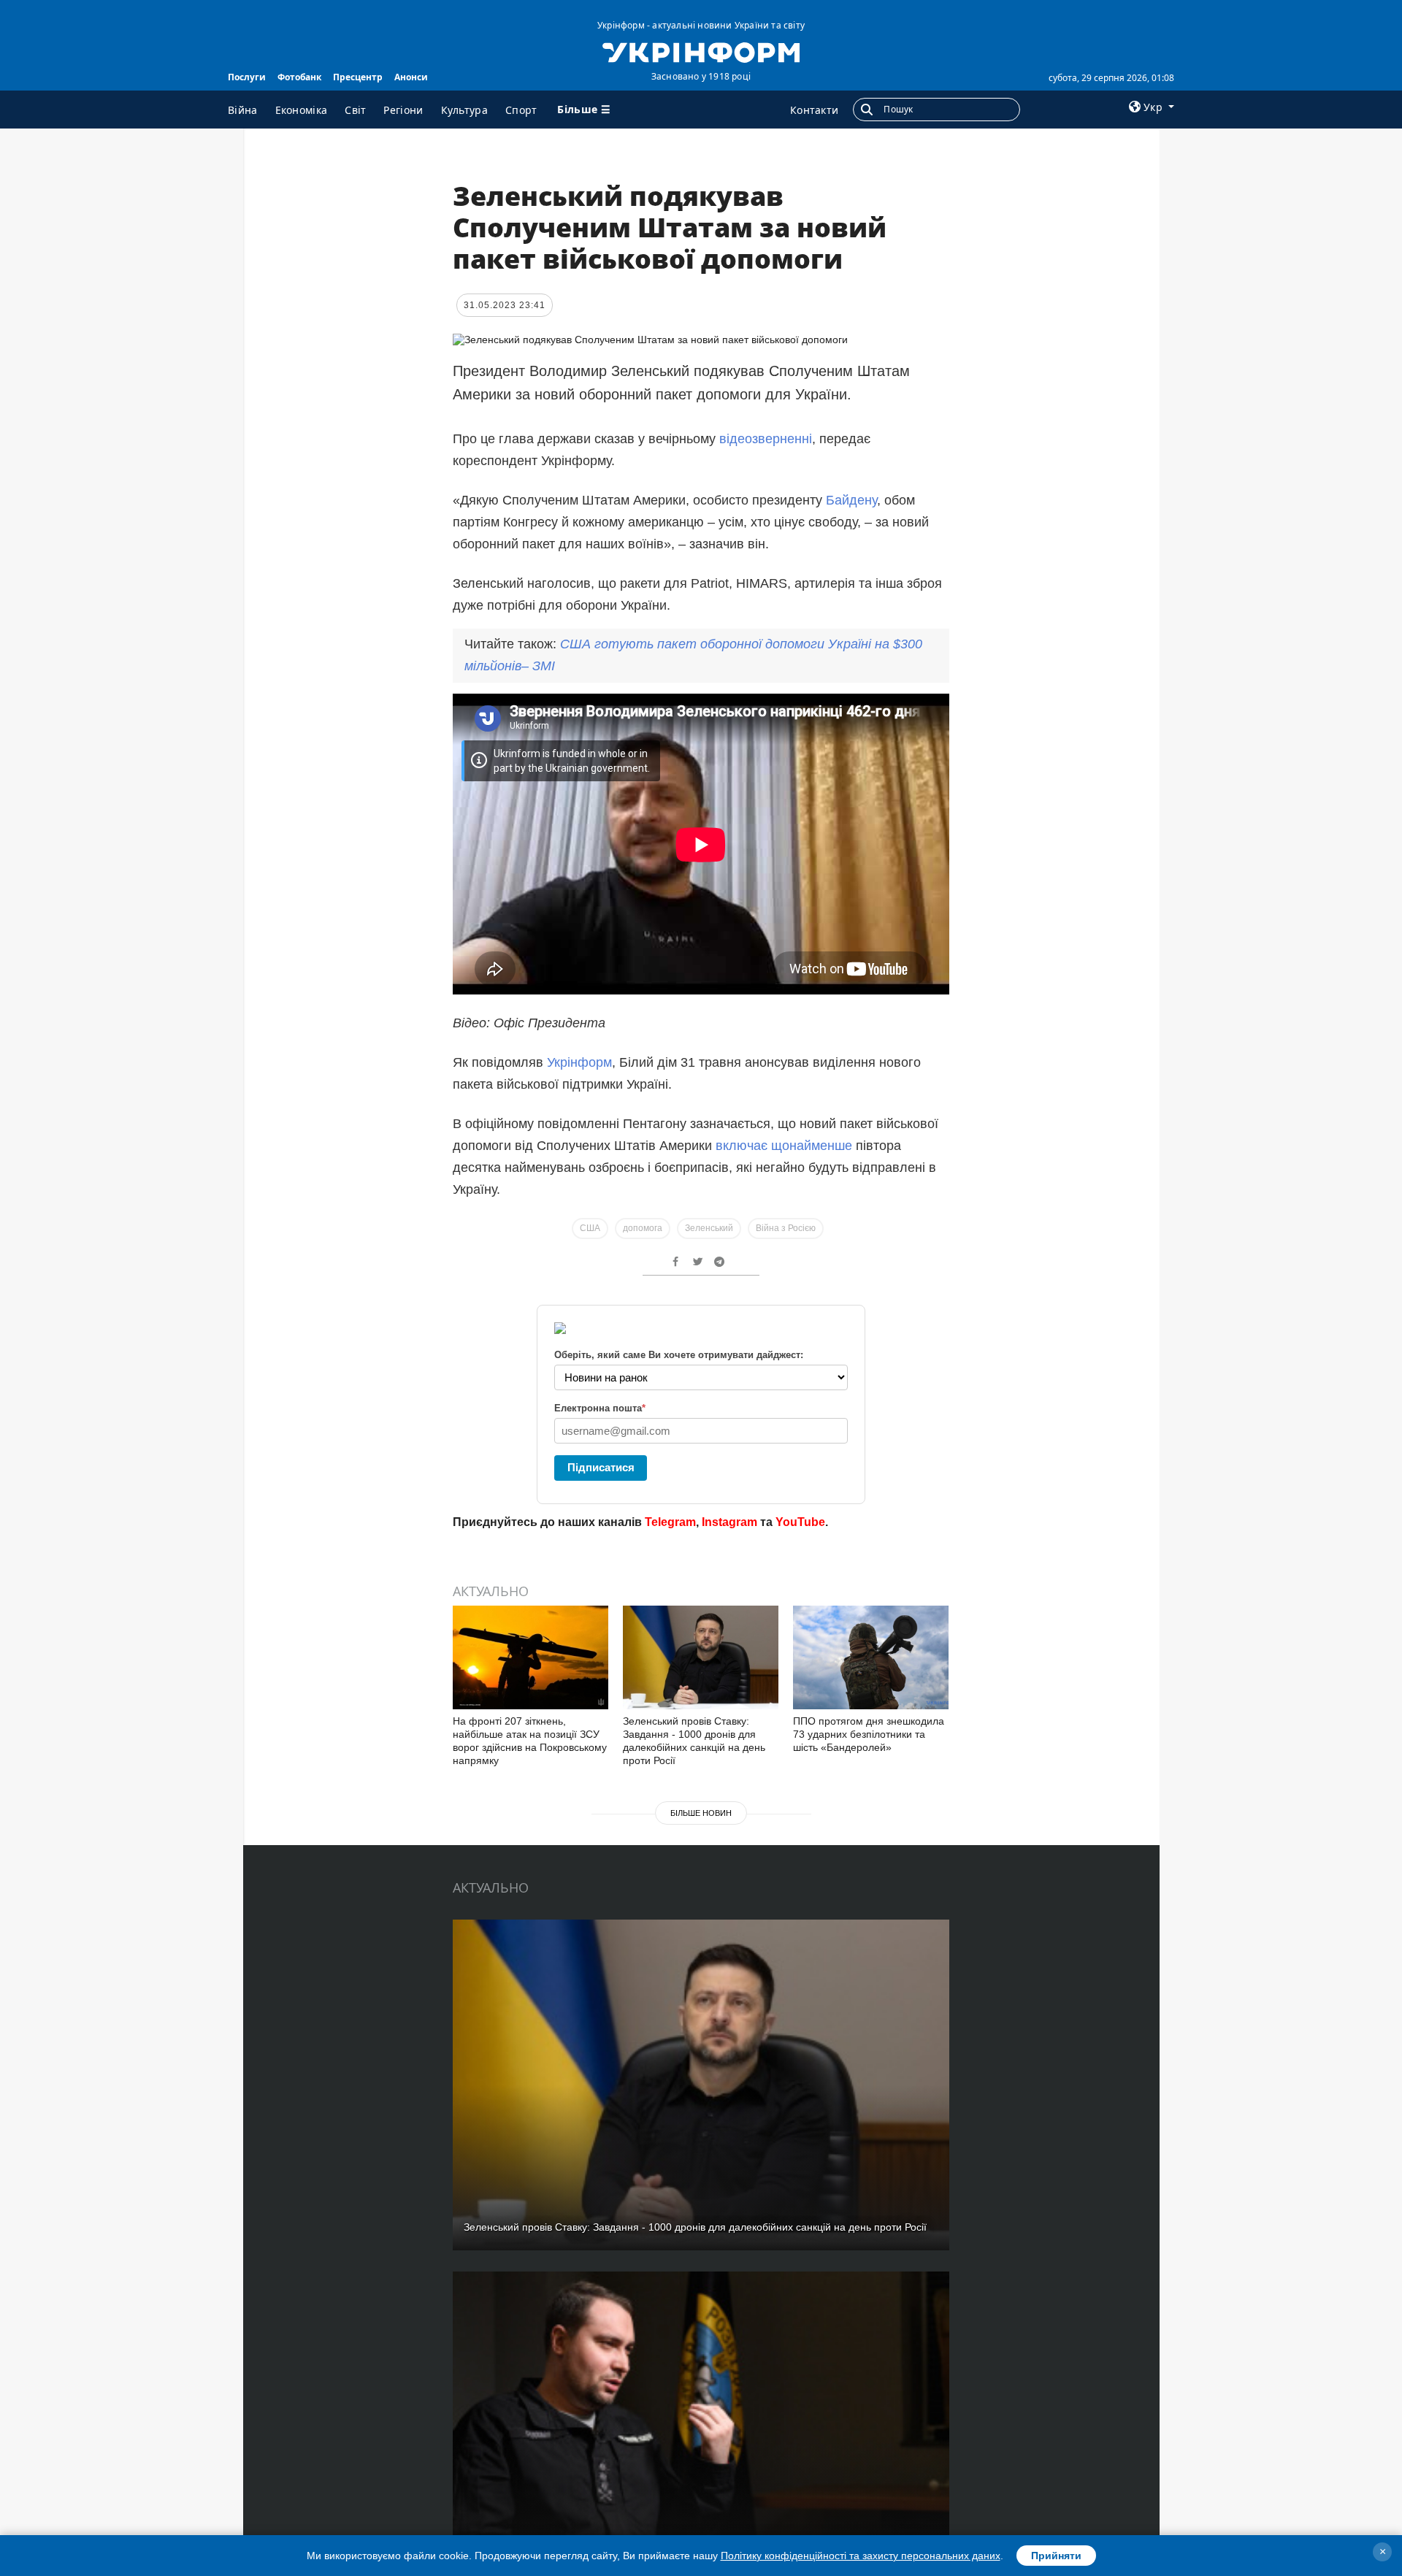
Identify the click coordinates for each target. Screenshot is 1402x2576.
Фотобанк (299, 77)
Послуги (247, 77)
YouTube (800, 1522)
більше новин (701, 1813)
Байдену (851, 500)
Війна (243, 110)
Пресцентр (358, 77)
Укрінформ (579, 1062)
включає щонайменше (784, 1146)
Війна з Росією (786, 1228)
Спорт (521, 110)
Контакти (814, 110)
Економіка (302, 110)
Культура (464, 110)
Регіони (403, 110)
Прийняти (1056, 2556)
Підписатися (601, 1467)
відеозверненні (766, 439)
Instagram (729, 1522)
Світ (355, 110)
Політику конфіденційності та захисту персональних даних (861, 2556)
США (590, 1228)
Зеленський (709, 1228)
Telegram (670, 1522)
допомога (643, 1228)
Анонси (411, 77)
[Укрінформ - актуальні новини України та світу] (701, 51)
